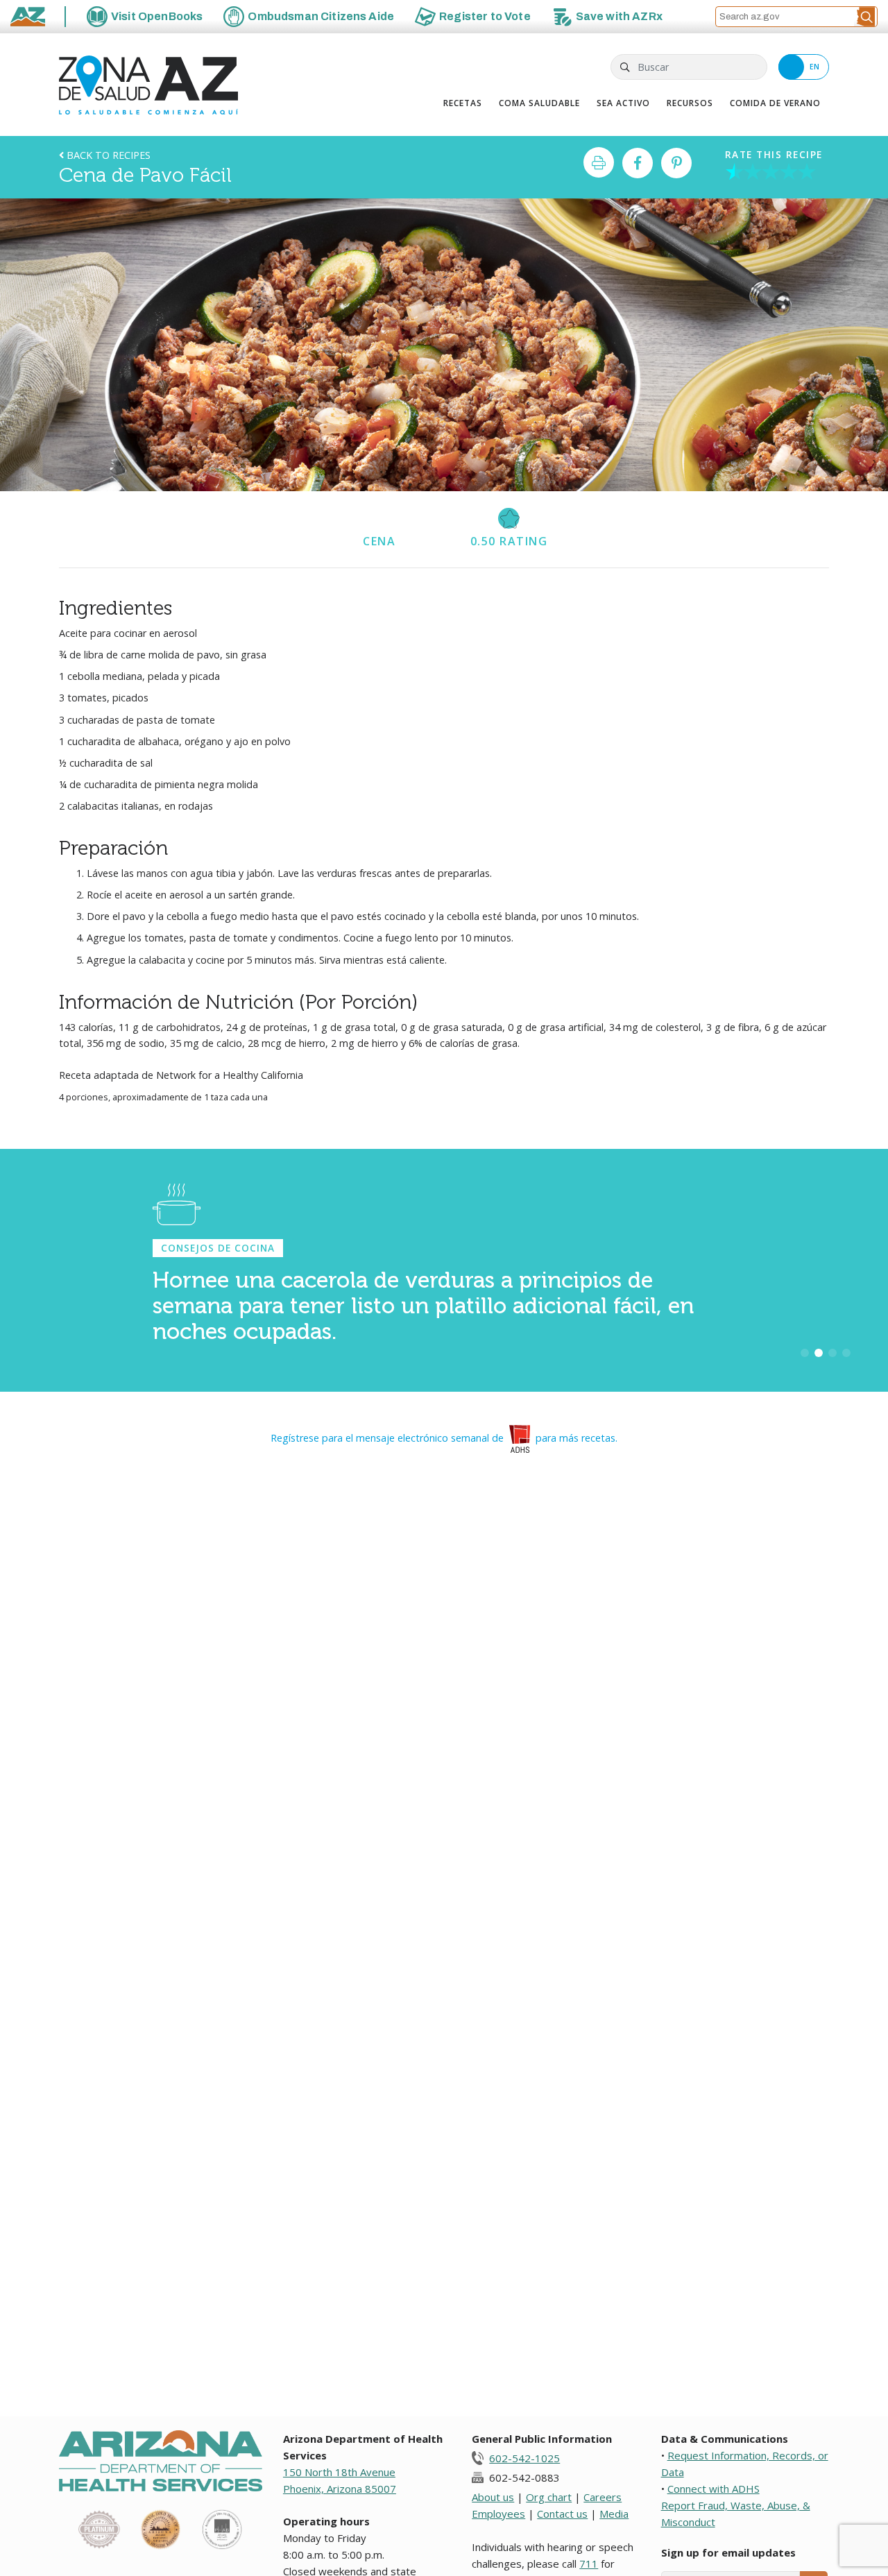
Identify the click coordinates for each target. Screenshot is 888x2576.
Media (614, 2514)
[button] (866, 17)
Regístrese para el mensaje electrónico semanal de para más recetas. (444, 1438)
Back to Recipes (107, 155)
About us (493, 2497)
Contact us (562, 2514)
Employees (498, 2514)
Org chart (549, 2497)
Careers (603, 2497)
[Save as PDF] (599, 162)
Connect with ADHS (714, 2489)
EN (815, 67)
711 (589, 2564)
